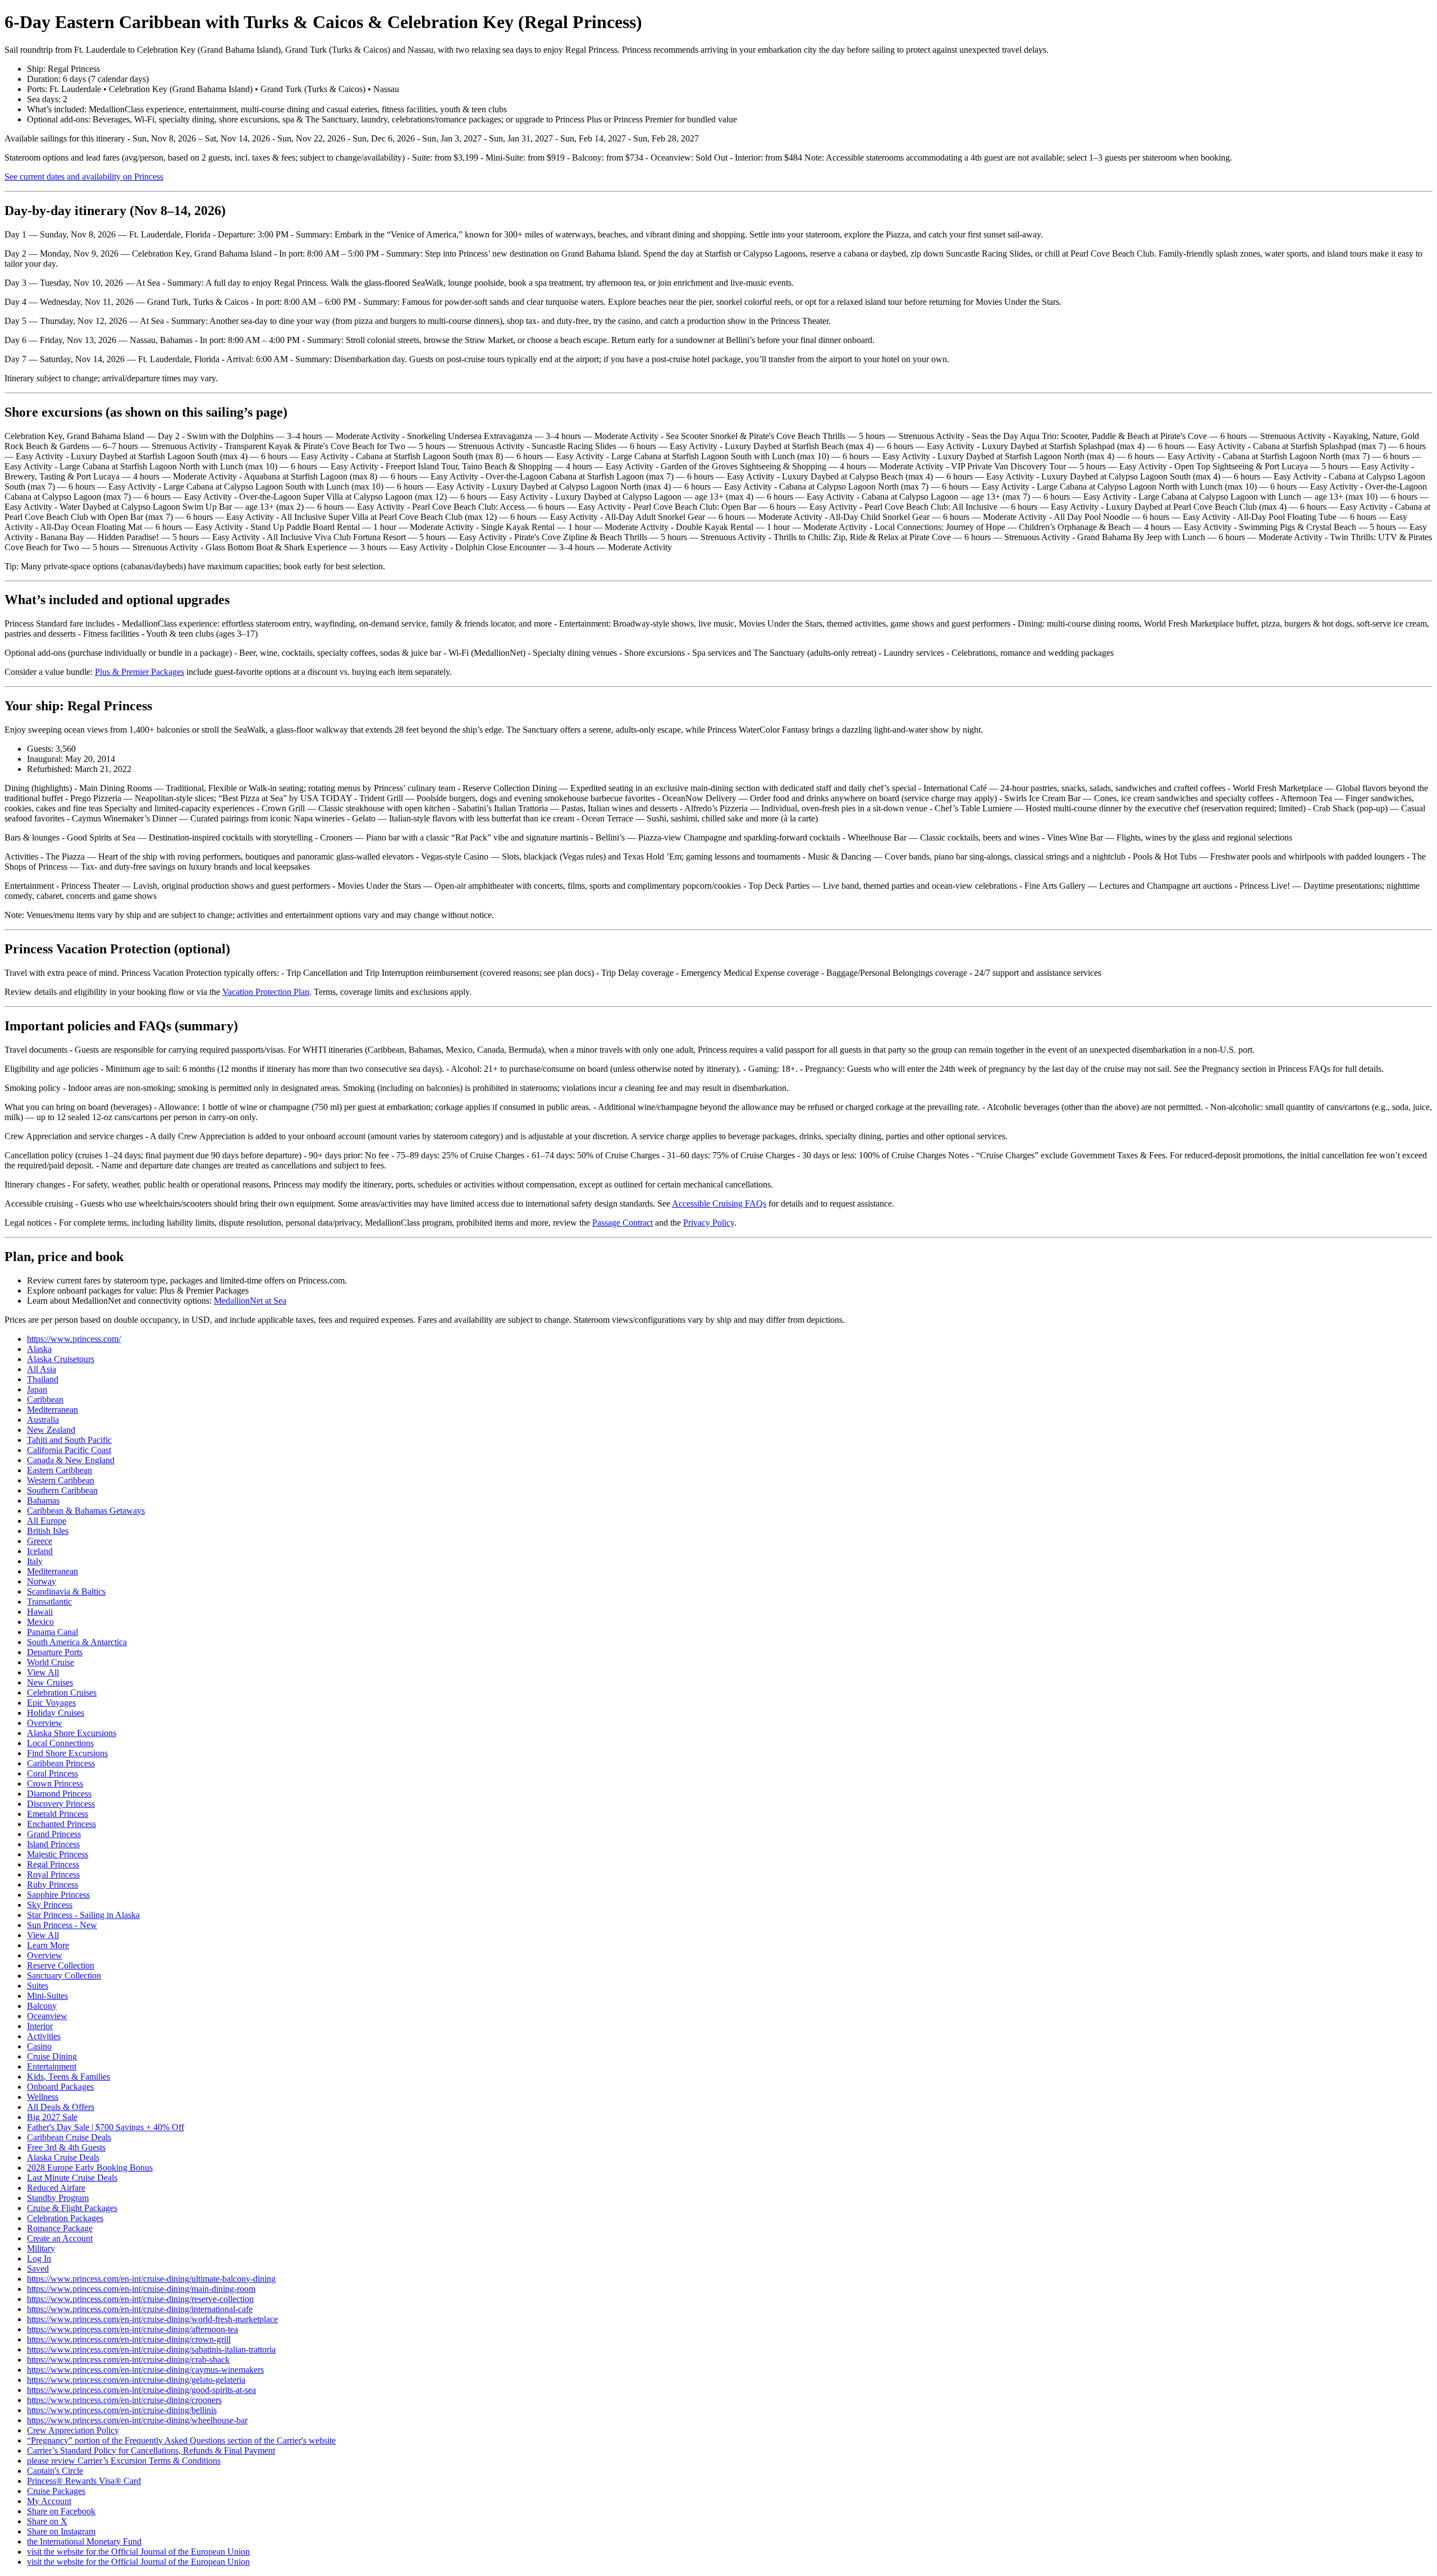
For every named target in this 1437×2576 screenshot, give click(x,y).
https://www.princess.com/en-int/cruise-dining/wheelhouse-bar (137, 2420)
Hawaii (40, 1612)
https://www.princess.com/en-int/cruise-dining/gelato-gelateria (136, 2380)
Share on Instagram (61, 2531)
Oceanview (47, 2016)
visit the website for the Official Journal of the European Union (138, 2552)
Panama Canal (52, 1632)
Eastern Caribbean (60, 1470)
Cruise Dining (52, 2056)
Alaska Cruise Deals (63, 2157)
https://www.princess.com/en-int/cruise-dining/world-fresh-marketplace (152, 2319)
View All (43, 1672)
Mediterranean (52, 1410)
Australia (43, 1420)
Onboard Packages (60, 2087)
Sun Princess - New (62, 1925)
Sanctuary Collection (64, 1976)
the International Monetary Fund (84, 2541)
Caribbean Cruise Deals (69, 2137)
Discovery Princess (61, 1804)
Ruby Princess (52, 1885)
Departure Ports (55, 1652)
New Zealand (51, 1430)
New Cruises (50, 1682)
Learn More (48, 1945)
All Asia (42, 1369)
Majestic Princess (58, 1854)
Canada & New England (71, 1460)
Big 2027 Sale (52, 2117)
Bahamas (43, 1501)
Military (41, 2248)
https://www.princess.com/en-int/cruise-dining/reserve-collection (140, 2299)
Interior (40, 2026)
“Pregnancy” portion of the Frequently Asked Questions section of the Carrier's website (181, 2440)
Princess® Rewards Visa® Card (84, 2481)
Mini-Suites (47, 1996)
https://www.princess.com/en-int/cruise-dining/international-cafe (140, 2309)
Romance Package (60, 2228)
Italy (35, 1561)
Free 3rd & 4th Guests (66, 2147)
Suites (38, 1986)
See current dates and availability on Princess (84, 177)
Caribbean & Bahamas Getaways (86, 1511)
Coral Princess (52, 1773)
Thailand (43, 1379)
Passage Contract (623, 1223)
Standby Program (58, 2198)
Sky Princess (50, 1905)
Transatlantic (49, 1602)
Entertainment (52, 2066)
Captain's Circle (55, 2471)
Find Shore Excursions (67, 1753)
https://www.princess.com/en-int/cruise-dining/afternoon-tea (132, 2329)
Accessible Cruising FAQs (719, 1203)
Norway (42, 1581)
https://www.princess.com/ (74, 1339)
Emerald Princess (58, 1814)
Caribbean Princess (61, 1763)
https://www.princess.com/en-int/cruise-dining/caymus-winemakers (145, 2370)
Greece (40, 1541)
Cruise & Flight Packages (72, 2208)
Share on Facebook (61, 2511)
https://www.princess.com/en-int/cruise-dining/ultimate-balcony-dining (151, 2279)
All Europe (47, 1521)
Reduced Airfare (56, 2188)
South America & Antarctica (77, 1642)
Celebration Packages (65, 2218)
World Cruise (51, 1662)
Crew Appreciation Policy (73, 2430)
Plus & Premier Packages (139, 672)
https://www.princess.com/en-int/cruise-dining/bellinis (122, 2410)
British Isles (48, 1531)
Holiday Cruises (56, 1713)
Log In (39, 2258)
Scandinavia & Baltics (66, 1591)
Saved (38, 2269)
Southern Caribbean (62, 1490)
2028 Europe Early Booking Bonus (90, 2168)
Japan (37, 1389)
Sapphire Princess (58, 1895)
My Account (49, 2501)
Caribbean (45, 1399)
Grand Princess (54, 1834)
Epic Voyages (51, 1703)
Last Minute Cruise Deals (72, 2178)
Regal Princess (53, 1864)
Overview (45, 1723)
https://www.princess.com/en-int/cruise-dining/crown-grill (129, 2339)
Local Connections (60, 1743)
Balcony (42, 2006)
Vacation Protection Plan (266, 992)
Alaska (39, 1349)
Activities (44, 2036)
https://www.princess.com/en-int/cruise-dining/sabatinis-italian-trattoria (151, 2349)
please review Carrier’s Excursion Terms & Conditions (124, 2461)
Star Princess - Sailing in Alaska (83, 1915)
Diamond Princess (59, 1794)
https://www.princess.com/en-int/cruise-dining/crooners (124, 2400)
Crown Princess (55, 1783)
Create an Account (60, 2238)
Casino (39, 2046)
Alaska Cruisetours (61, 1359)
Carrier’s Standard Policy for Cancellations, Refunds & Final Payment (151, 2451)
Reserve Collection (61, 1965)
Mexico (40, 1622)
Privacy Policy (709, 1223)
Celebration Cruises (62, 1693)
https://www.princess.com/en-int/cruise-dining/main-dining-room (141, 2289)
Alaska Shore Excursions (72, 1733)
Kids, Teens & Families (68, 2077)
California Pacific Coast (69, 1450)
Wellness (43, 2097)
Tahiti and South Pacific (69, 1440)
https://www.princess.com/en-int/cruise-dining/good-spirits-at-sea (141, 2390)
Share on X (47, 2521)
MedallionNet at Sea (250, 1301)
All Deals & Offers (61, 2107)
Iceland (40, 1551)
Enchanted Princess (61, 1824)
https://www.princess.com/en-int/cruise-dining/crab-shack (128, 2360)
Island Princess (53, 1844)
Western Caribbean (61, 1480)
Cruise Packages (56, 2491)
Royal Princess (53, 1874)
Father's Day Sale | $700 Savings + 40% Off (106, 2127)
